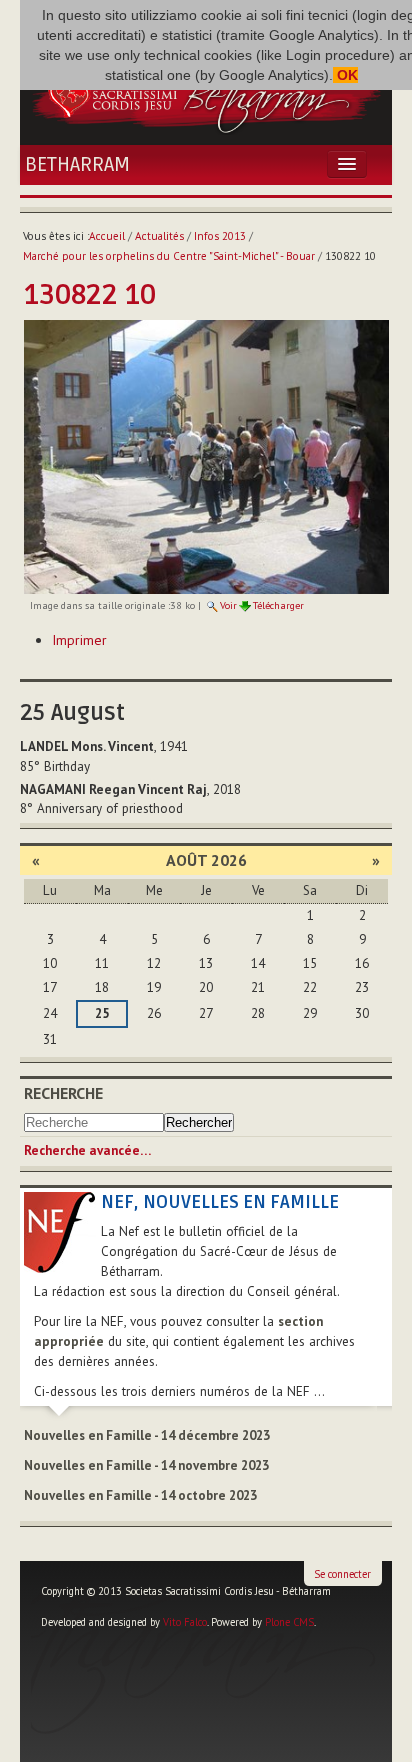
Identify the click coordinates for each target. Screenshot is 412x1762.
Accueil (107, 236)
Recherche (63, 1093)
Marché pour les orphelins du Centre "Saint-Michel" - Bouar (169, 256)
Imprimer (79, 640)
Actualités (159, 236)
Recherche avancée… (87, 1150)
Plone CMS (289, 1622)
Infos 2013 (220, 236)
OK (345, 75)
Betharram (77, 165)
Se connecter (342, 1574)
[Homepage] (206, 93)
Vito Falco (185, 1622)
